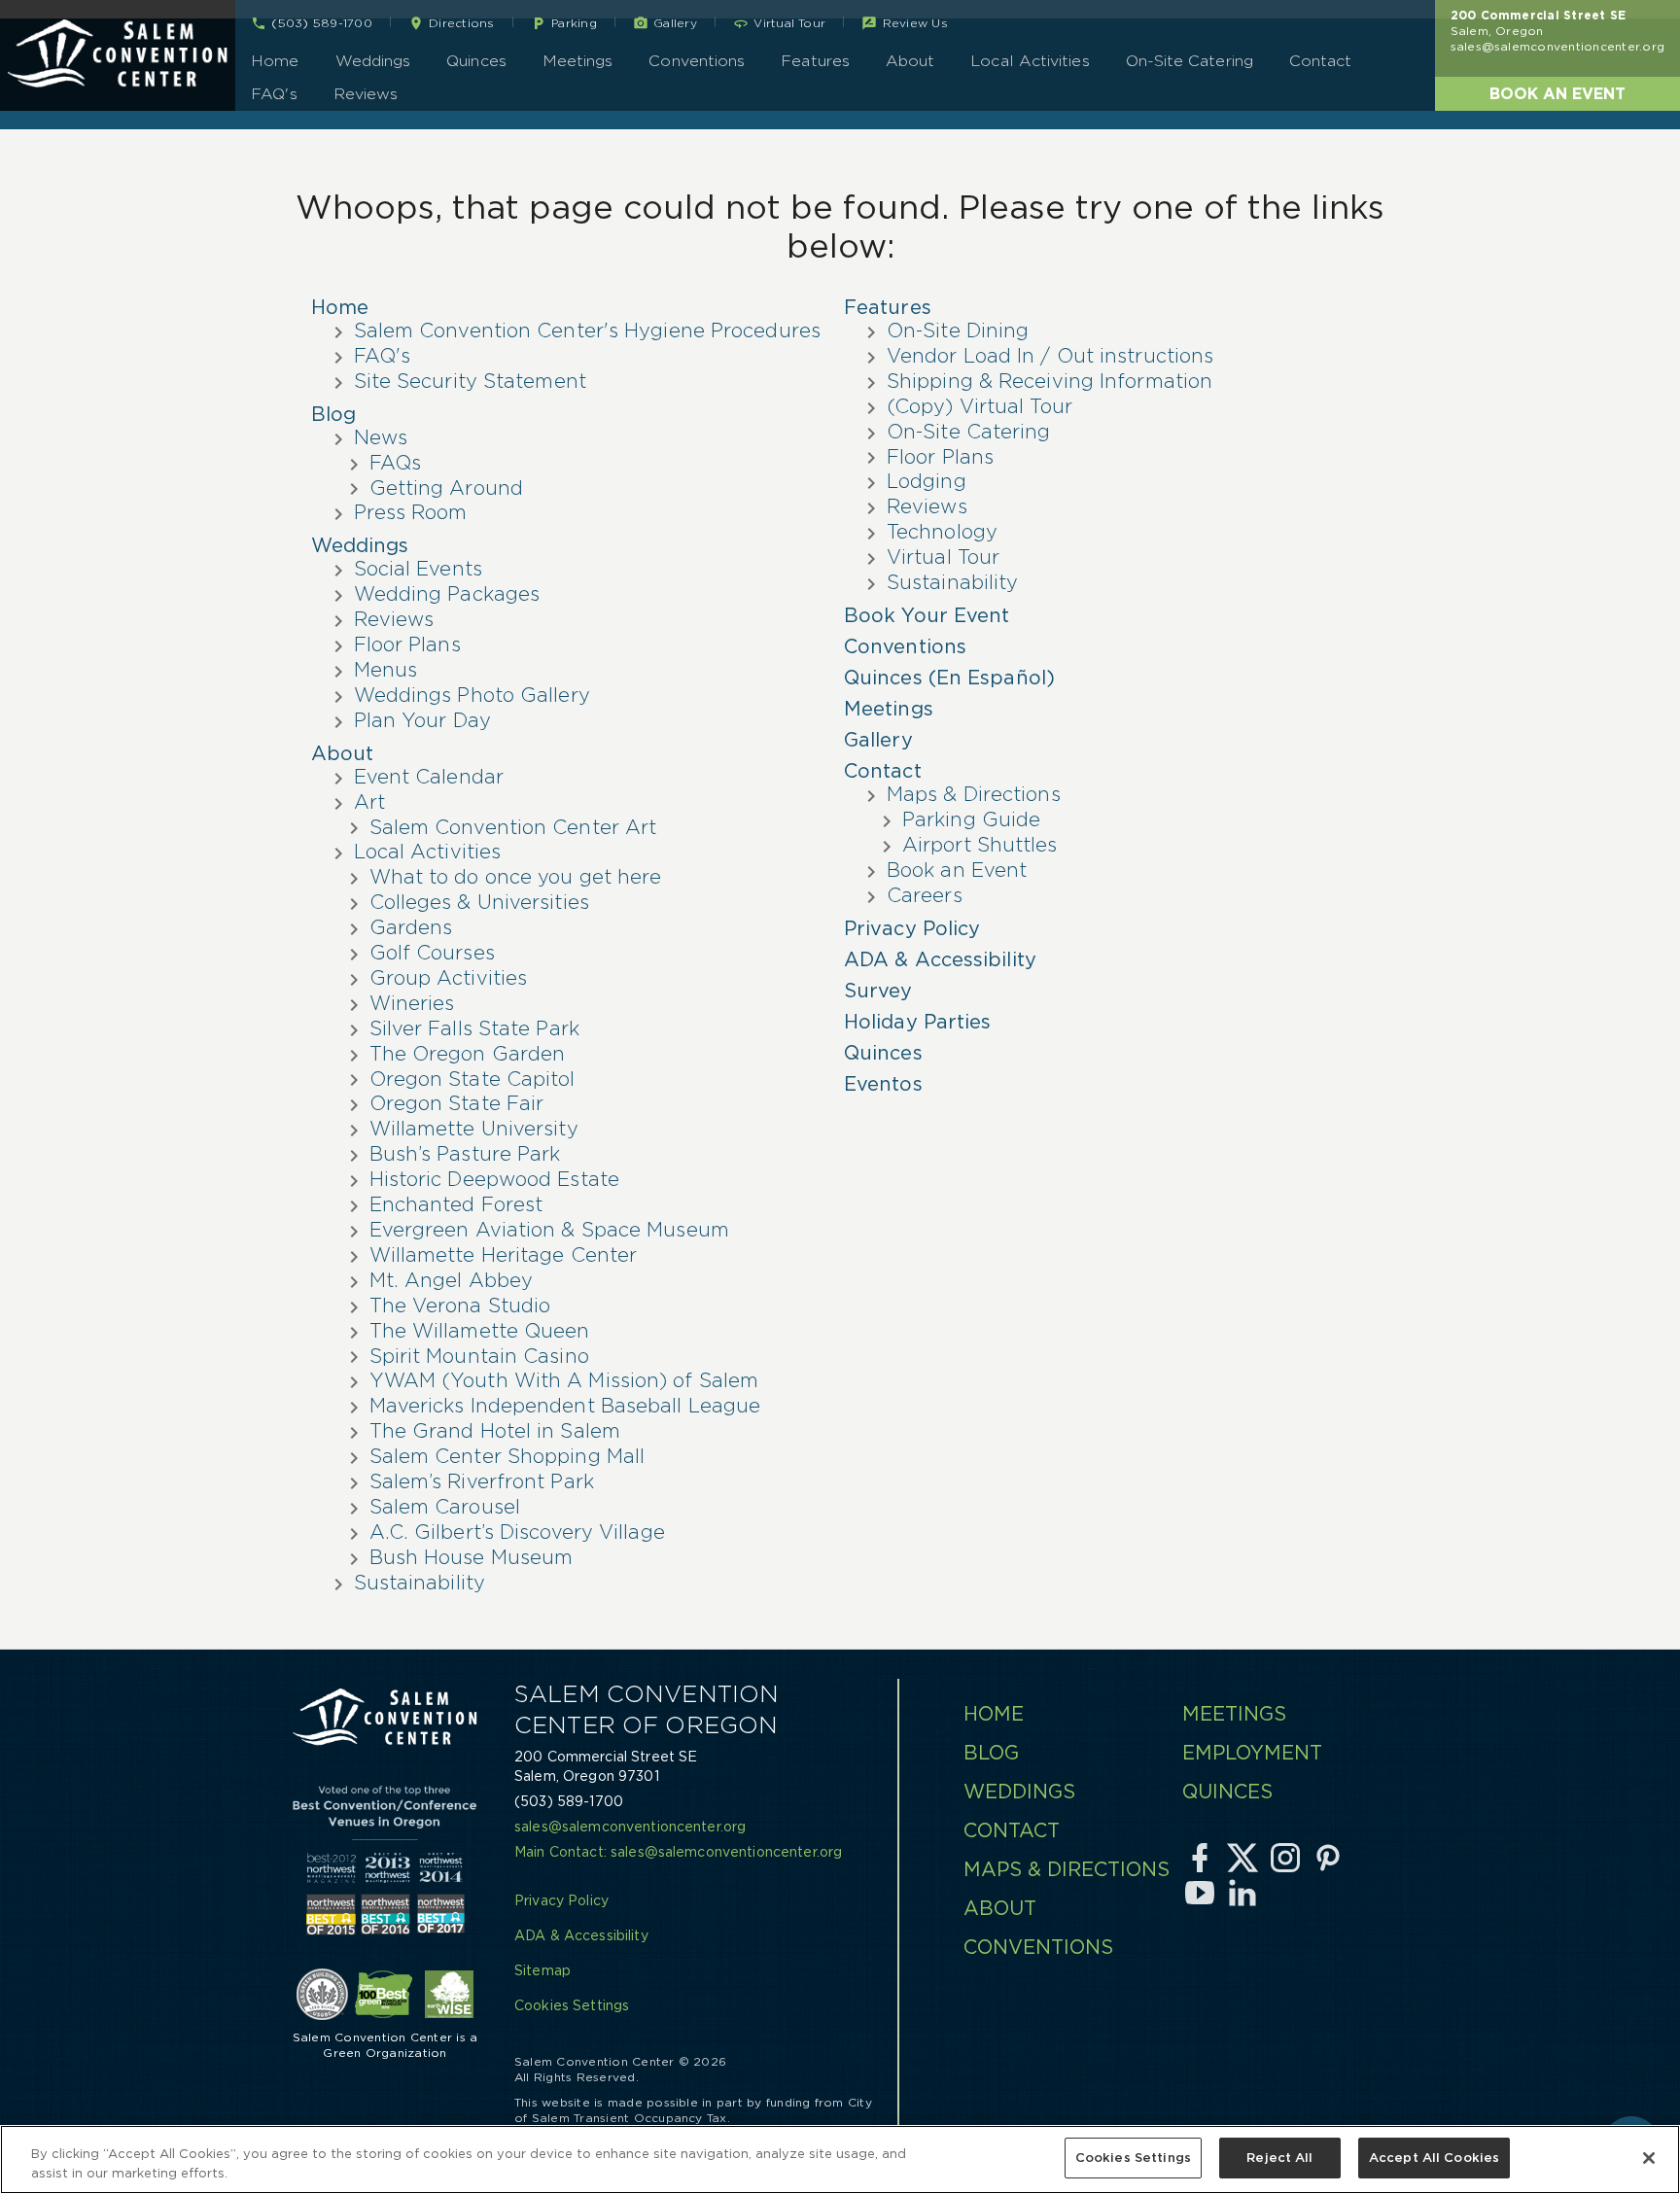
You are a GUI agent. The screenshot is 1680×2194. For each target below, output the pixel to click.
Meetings (578, 61)
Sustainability (420, 1583)
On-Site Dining (958, 331)
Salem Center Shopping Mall (507, 1456)
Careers (925, 895)
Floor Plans (407, 644)
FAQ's (274, 94)
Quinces (476, 61)
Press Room (411, 512)
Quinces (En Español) (949, 678)
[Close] (1649, 2158)
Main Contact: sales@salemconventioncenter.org (678, 1852)
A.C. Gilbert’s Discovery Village (517, 1532)
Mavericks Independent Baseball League (565, 1406)
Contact (1321, 61)
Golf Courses (432, 953)
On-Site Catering (1190, 61)
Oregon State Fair (457, 1103)
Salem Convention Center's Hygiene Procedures (587, 331)
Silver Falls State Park (474, 1028)
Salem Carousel (445, 1507)
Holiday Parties (918, 1022)
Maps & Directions (974, 794)
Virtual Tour (943, 557)
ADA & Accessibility (940, 959)
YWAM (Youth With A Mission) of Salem (564, 1380)
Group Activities (449, 978)
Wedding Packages (447, 594)
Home (275, 61)
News (381, 437)
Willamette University (474, 1129)
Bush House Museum (472, 1557)
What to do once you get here (516, 877)
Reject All (1279, 2158)
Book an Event (1557, 93)
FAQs (395, 463)
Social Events (418, 569)
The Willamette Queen (480, 1331)
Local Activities (1030, 61)
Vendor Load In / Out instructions (1050, 356)
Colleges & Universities (479, 902)
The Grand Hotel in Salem (495, 1431)
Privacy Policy (912, 928)
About (910, 61)
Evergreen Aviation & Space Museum (549, 1230)
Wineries (412, 1003)
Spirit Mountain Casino (479, 1356)
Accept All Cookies (1434, 2158)
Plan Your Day (422, 720)
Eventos (883, 1084)
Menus (386, 670)
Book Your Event (927, 615)
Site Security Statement (470, 381)
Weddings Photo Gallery (472, 695)
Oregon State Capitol (472, 1079)
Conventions (697, 61)
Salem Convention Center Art (513, 827)
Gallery (878, 740)
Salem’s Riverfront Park (482, 1481)
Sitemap (542, 1970)
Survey (878, 991)
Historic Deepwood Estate (494, 1179)
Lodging (927, 481)
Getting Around (446, 488)
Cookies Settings (1133, 2158)
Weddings (373, 61)
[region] (840, 2159)
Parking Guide (971, 819)
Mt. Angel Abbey (452, 1280)
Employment (1252, 1753)
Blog (333, 414)
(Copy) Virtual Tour (980, 406)
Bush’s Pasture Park (465, 1154)
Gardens (411, 927)
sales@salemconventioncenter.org (1557, 46)
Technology (942, 532)
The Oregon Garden (468, 1054)
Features (815, 61)
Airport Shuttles (980, 845)
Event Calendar (429, 777)
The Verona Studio (460, 1306)
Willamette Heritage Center (504, 1255)
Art (369, 802)
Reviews (366, 94)
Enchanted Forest (456, 1204)
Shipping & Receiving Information (1050, 381)
